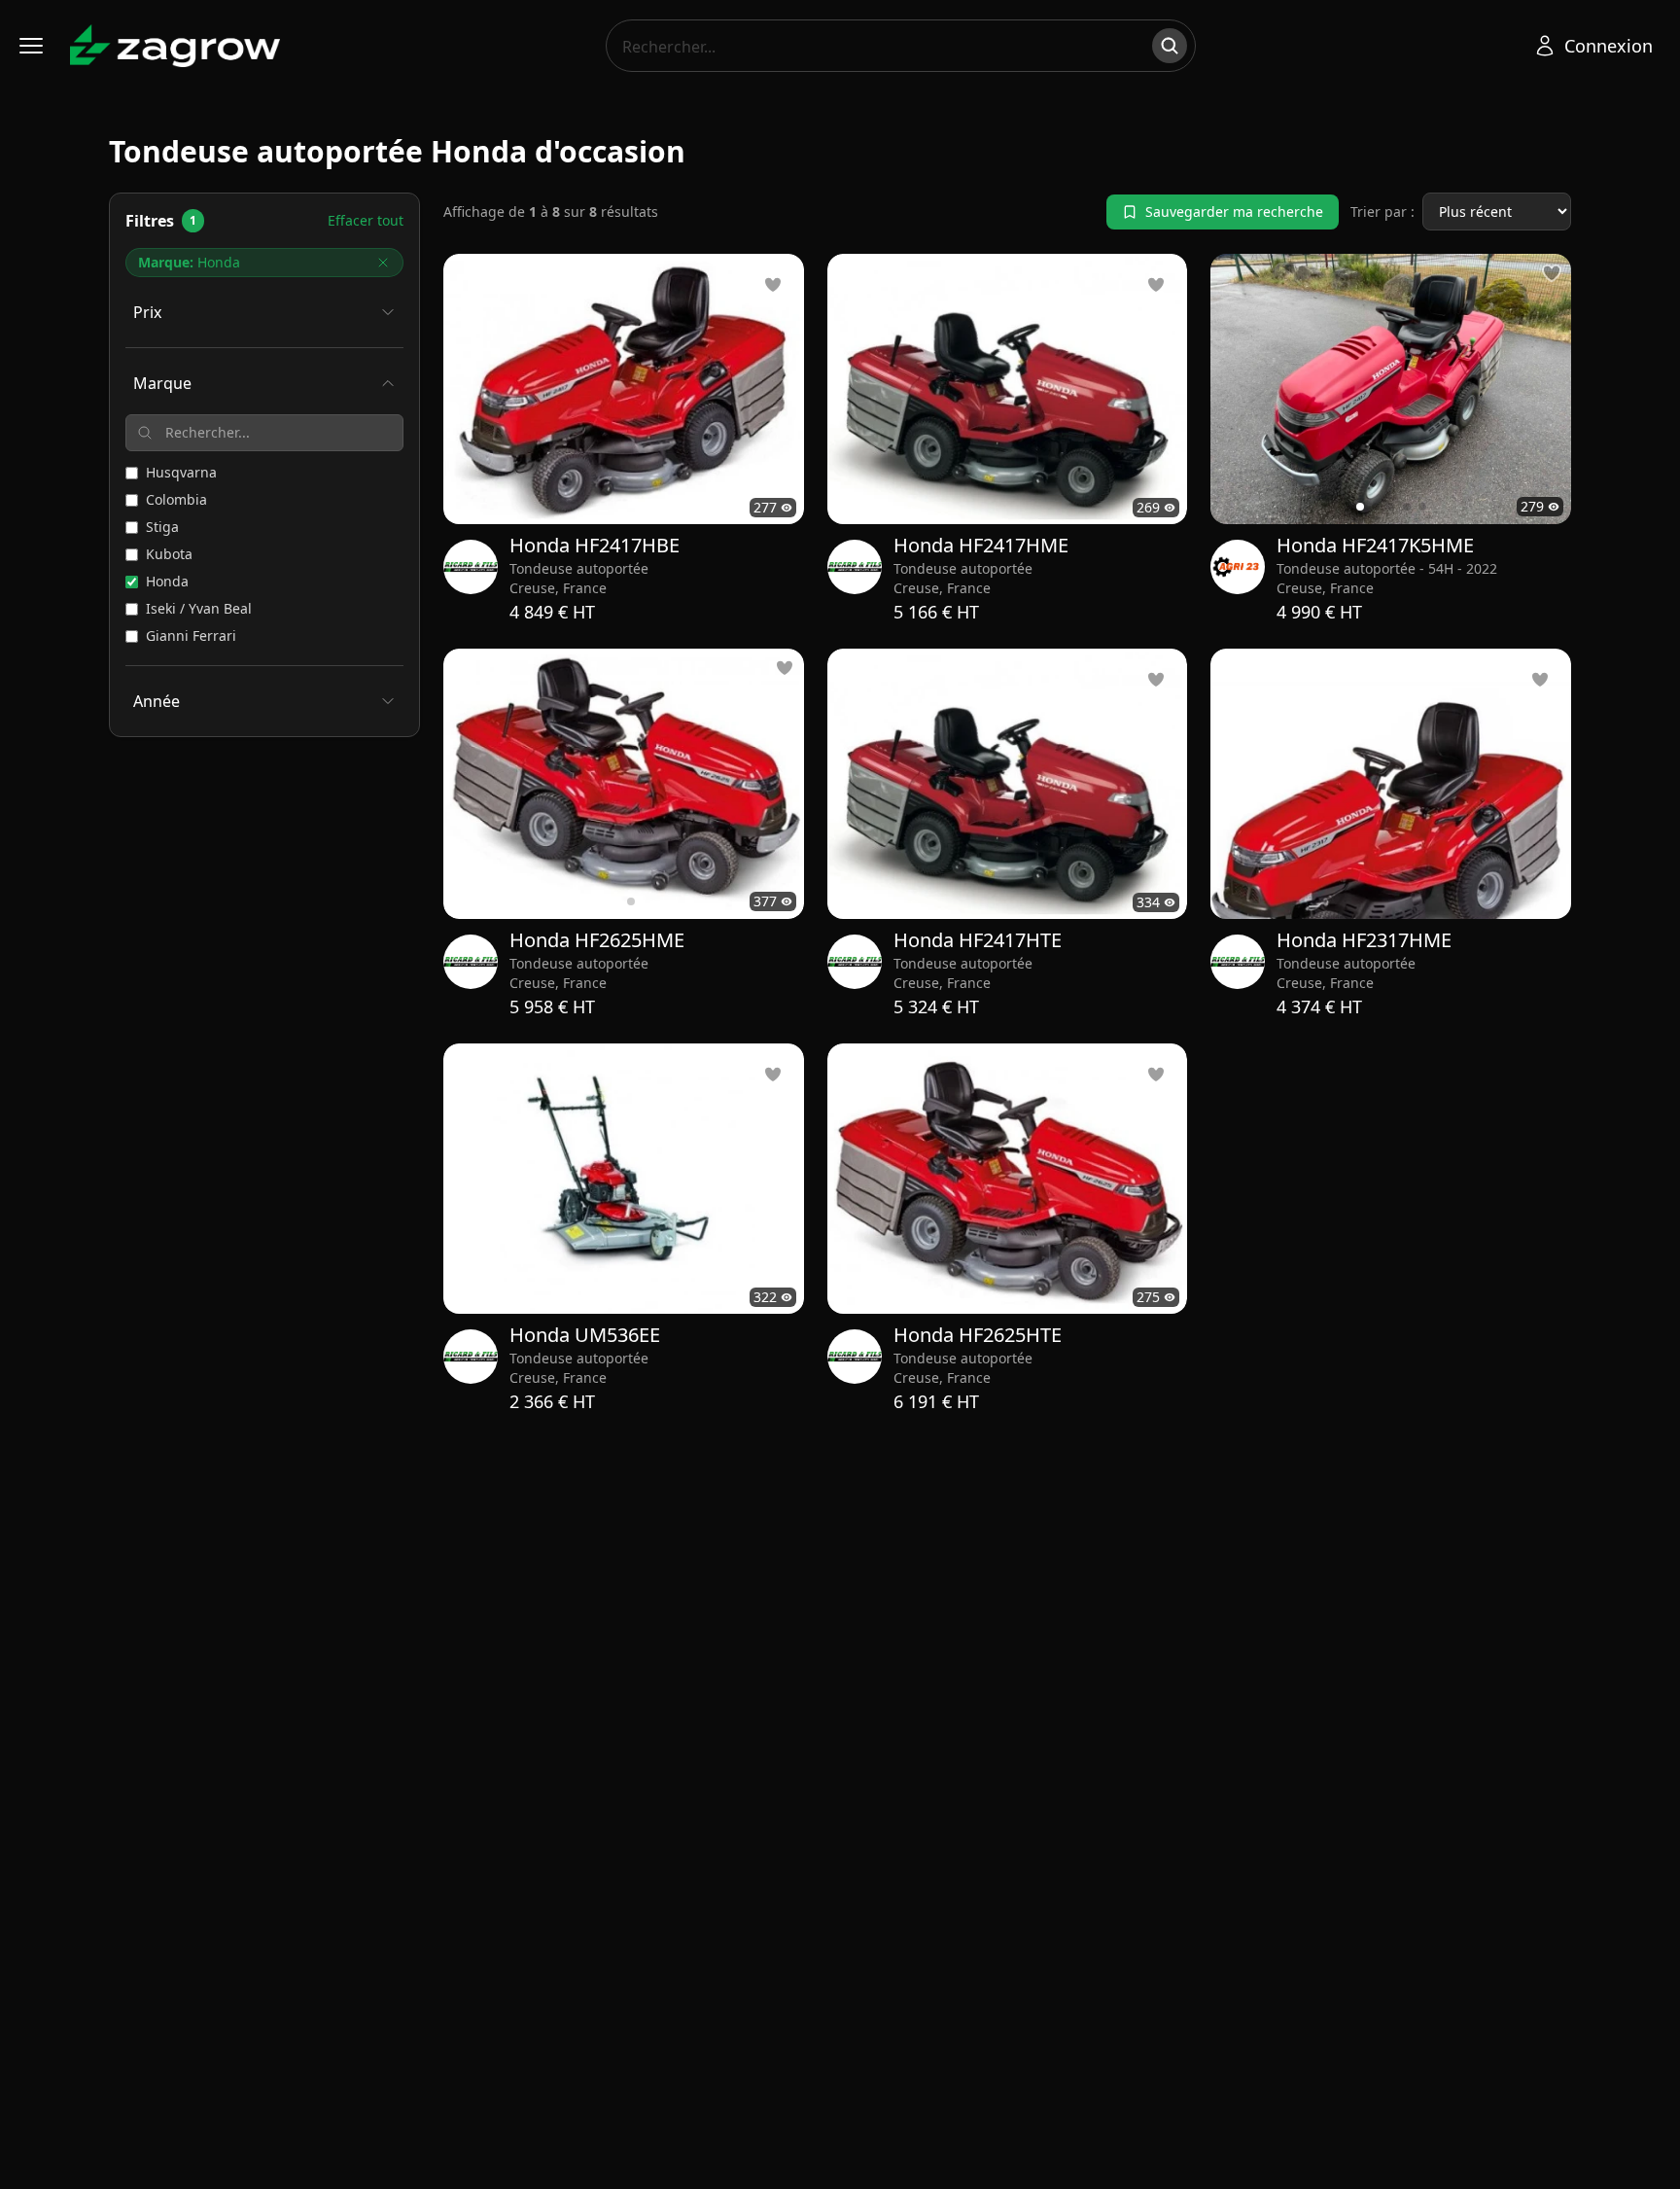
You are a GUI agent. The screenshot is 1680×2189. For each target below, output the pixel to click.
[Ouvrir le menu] (31, 46)
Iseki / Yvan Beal (199, 608)
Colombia (176, 499)
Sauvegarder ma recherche (1234, 212)
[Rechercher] (1170, 46)
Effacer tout (366, 220)
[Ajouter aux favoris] (1552, 273)
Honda (167, 581)
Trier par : (1382, 212)
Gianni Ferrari (191, 636)
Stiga (162, 527)
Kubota (169, 554)
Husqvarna (181, 472)
